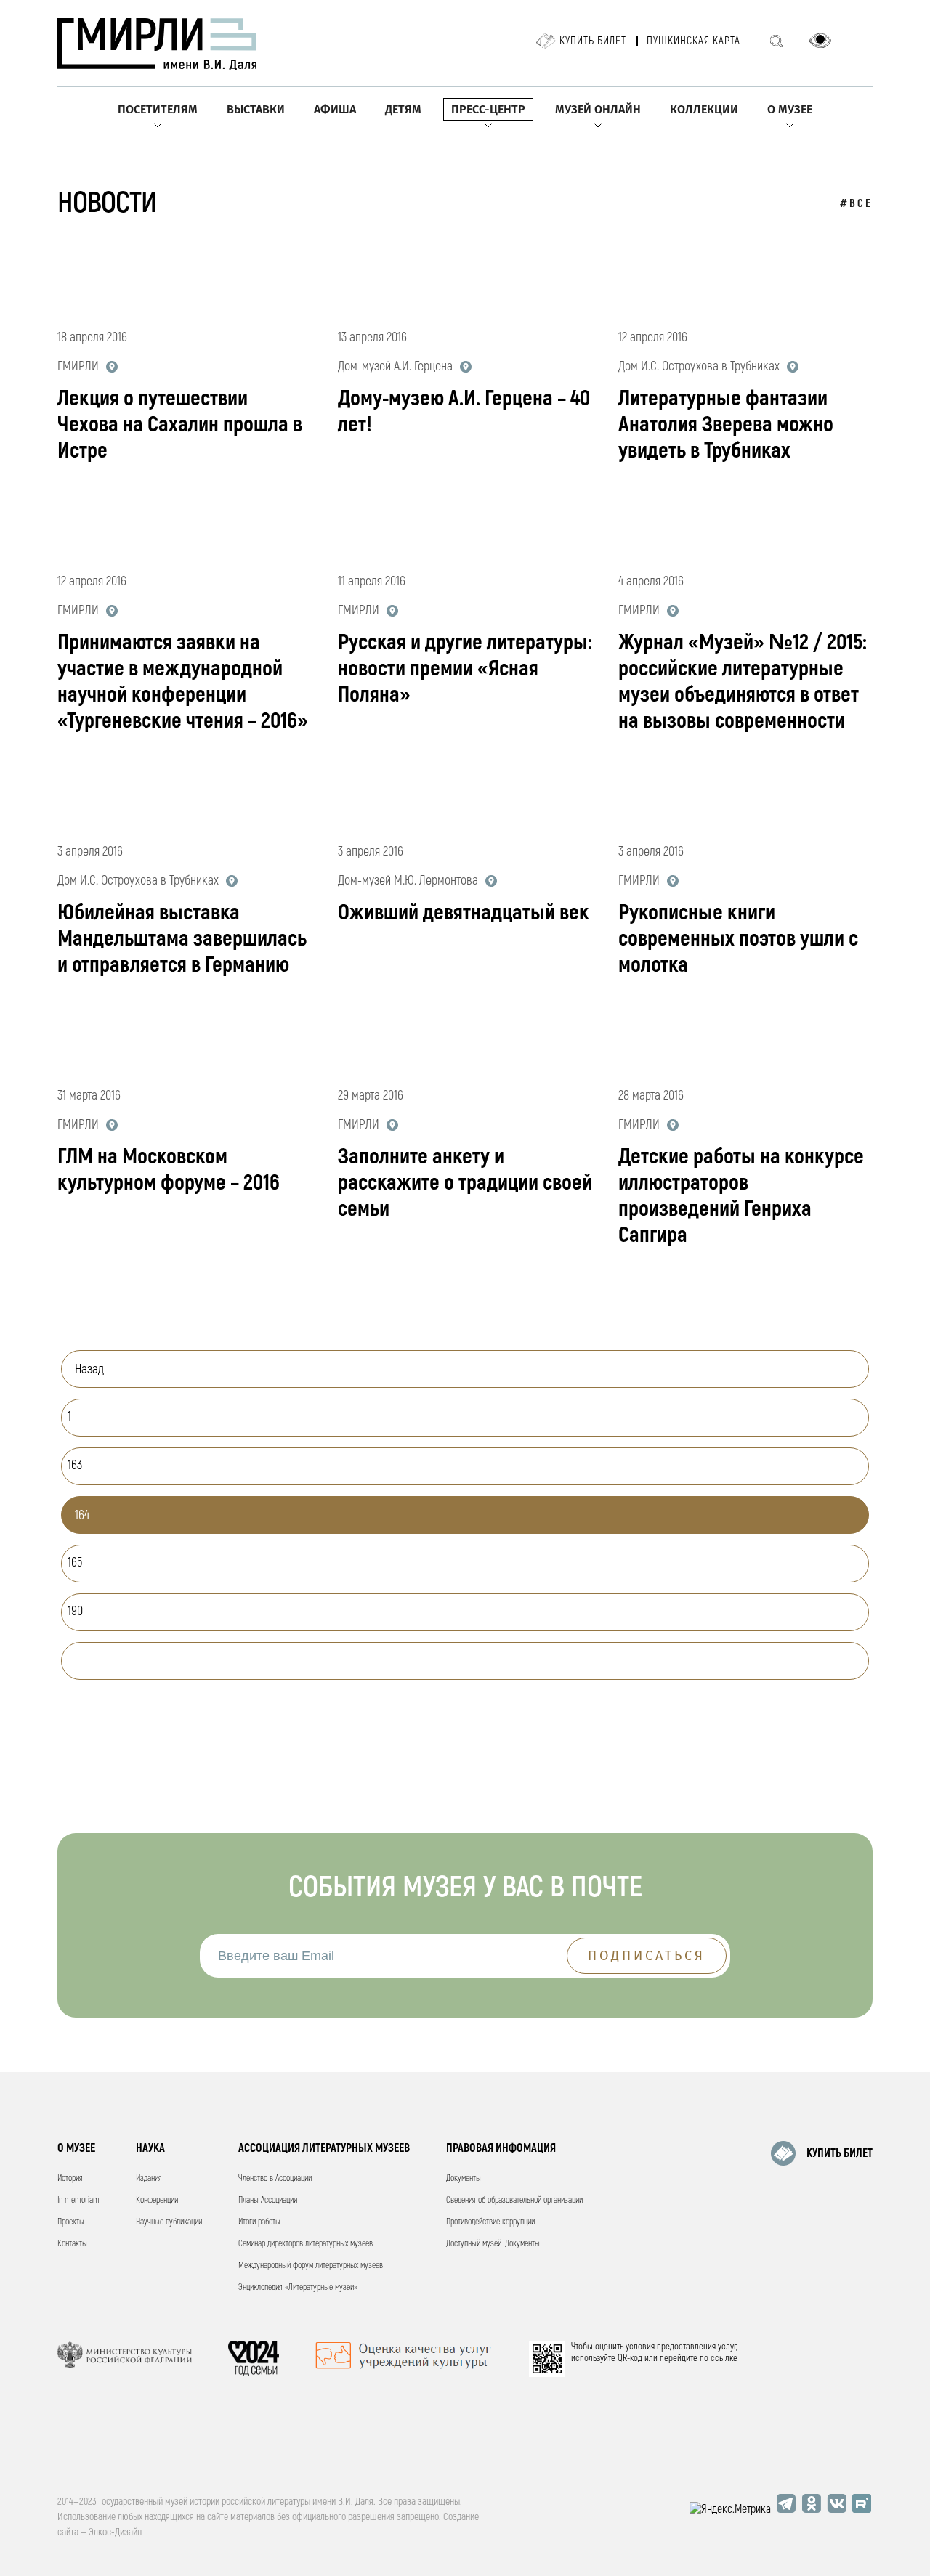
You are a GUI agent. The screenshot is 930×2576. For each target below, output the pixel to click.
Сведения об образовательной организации (514, 2200)
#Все (856, 204)
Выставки (256, 109)
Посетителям (158, 109)
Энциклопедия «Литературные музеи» (298, 2287)
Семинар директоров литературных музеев (306, 2244)
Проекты (71, 2222)
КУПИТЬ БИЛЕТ (840, 2153)
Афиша (335, 109)
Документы (464, 2178)
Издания (149, 2178)
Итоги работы (259, 2222)
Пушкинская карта (694, 41)
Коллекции (704, 109)
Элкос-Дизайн (115, 2532)
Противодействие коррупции (490, 2222)
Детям (403, 109)
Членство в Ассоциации (275, 2178)
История (70, 2178)
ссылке (724, 2358)
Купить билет (593, 41)
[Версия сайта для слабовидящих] (820, 41)
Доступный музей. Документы (493, 2244)
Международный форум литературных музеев (311, 2266)
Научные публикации (169, 2222)
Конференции (157, 2200)
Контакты (72, 2244)
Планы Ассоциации (268, 2200)
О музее (790, 109)
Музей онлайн (598, 109)
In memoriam (78, 2200)
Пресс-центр (488, 109)
